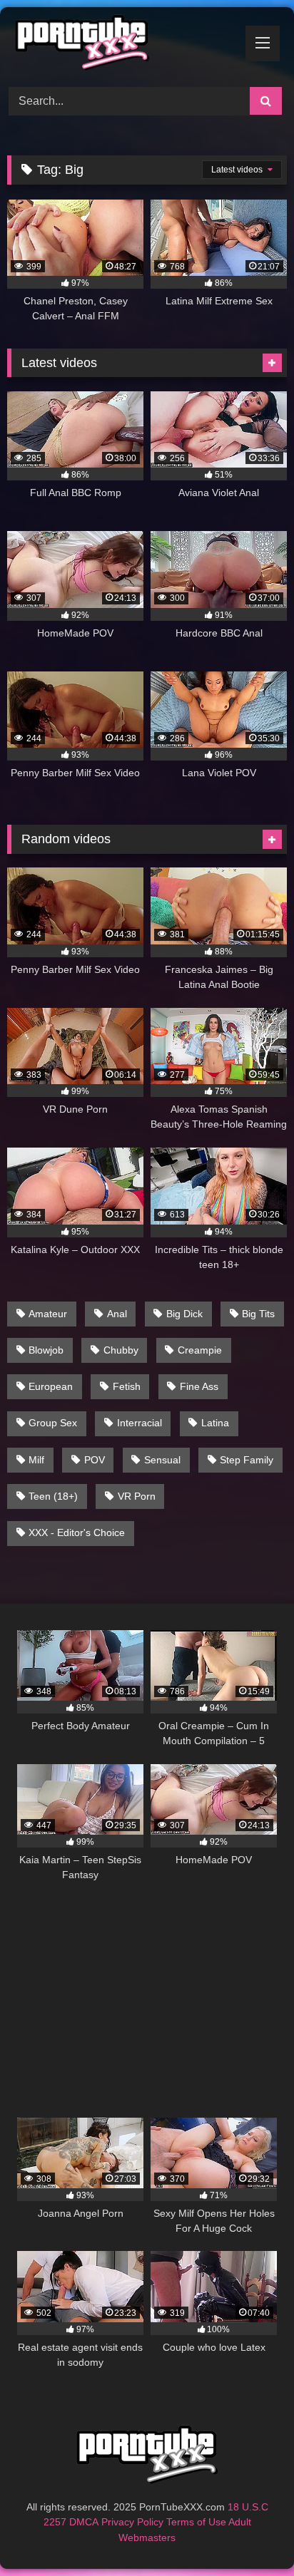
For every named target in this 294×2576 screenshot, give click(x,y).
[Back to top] (250, 2534)
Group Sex (53, 1423)
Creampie (200, 1350)
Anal (117, 1314)
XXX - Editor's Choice (77, 1532)
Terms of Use (196, 2522)
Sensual (162, 1460)
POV (95, 1460)
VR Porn (137, 1496)
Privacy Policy (132, 2522)
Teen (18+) (53, 1496)
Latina (215, 1423)
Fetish (127, 1386)
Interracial (140, 1423)
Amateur (48, 1314)
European (51, 1386)
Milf (36, 1460)
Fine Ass (199, 1386)
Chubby (121, 1350)
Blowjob (46, 1350)
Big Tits (258, 1314)
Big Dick (184, 1314)
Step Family (247, 1460)
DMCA (84, 2522)
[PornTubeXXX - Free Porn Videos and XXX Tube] (121, 45)
